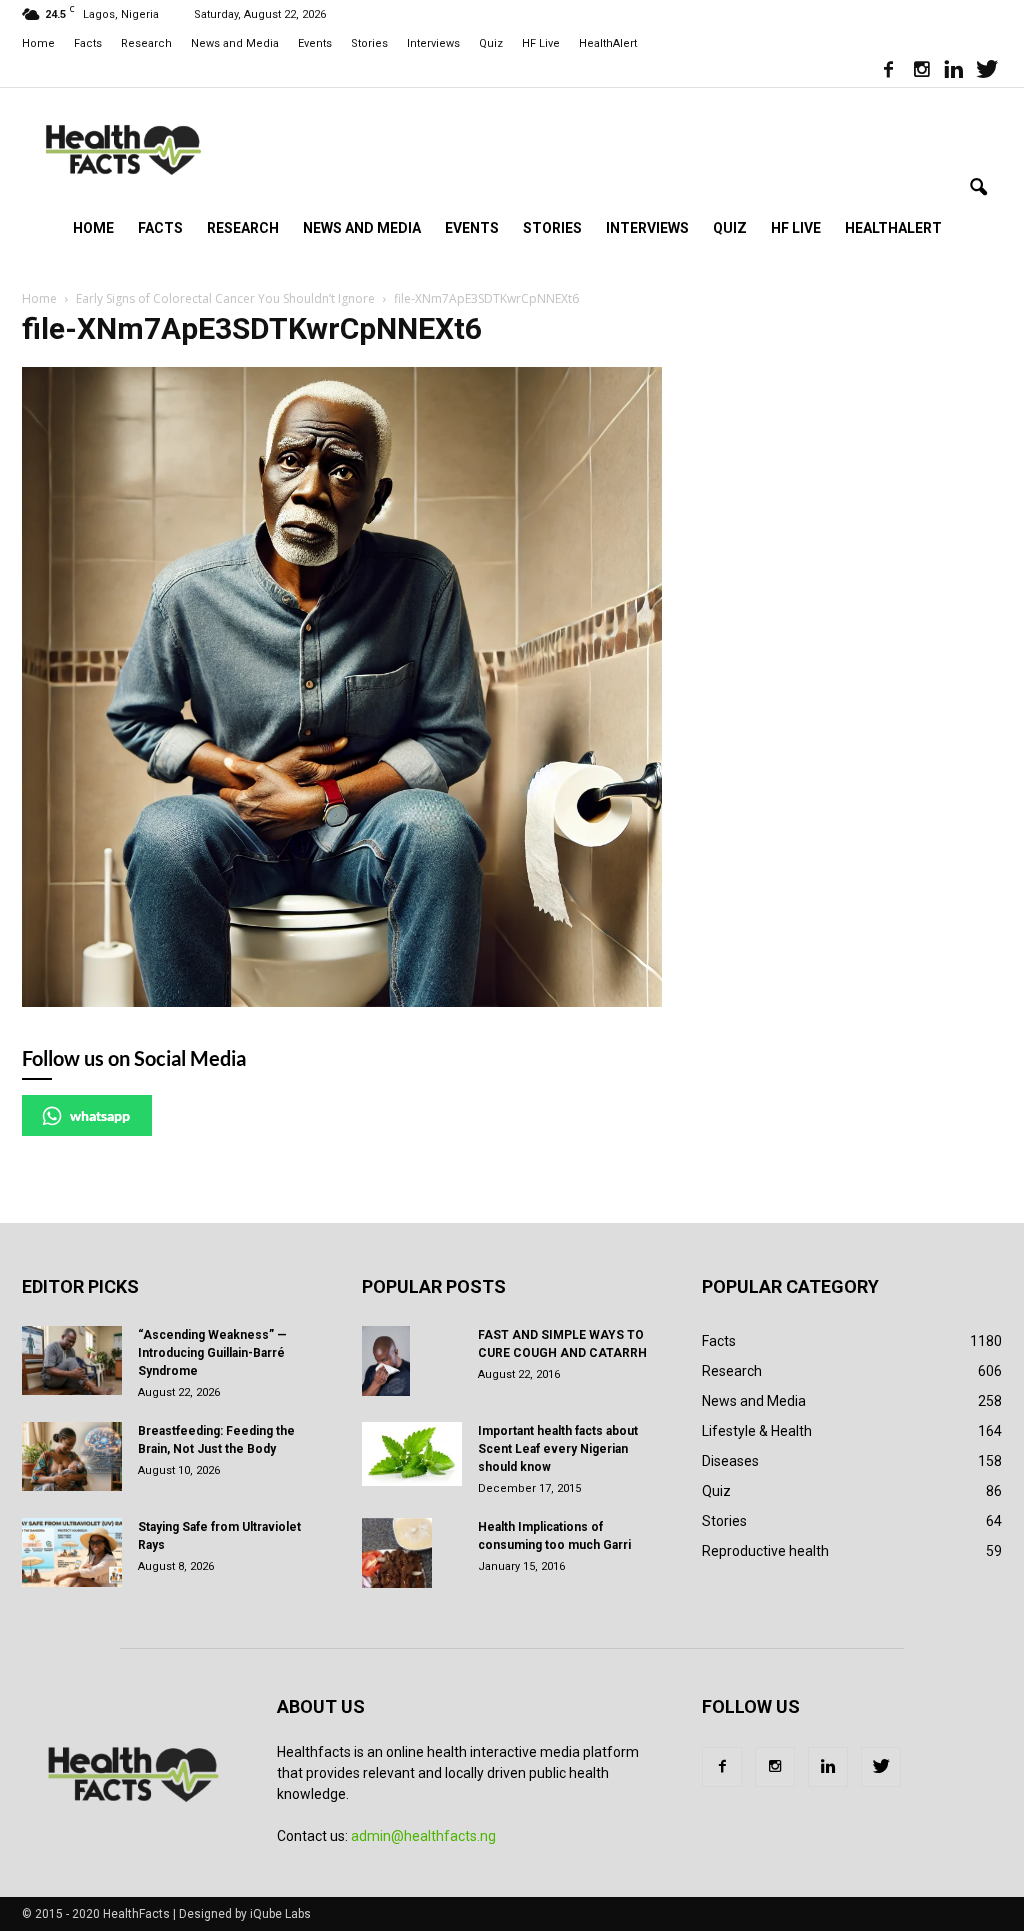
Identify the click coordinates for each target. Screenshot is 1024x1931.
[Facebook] (888, 72)
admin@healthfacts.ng (423, 1836)
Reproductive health (765, 1551)
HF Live (541, 43)
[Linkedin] (954, 72)
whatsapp (100, 1115)
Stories (369, 43)
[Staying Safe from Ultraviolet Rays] (72, 1552)
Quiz (491, 43)
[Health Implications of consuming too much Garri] (397, 1553)
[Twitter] (987, 72)
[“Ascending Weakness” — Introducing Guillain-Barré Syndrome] (72, 1360)
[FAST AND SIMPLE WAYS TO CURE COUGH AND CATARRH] (386, 1361)
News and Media (235, 43)
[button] (978, 188)
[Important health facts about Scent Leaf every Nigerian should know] (412, 1454)
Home (38, 43)
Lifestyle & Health (757, 1431)
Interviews (433, 43)
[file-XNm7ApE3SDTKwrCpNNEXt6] (342, 1002)
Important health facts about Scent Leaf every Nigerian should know (558, 1449)
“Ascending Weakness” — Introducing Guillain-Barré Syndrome (212, 1353)
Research (146, 43)
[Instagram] (921, 72)
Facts (88, 43)
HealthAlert (608, 43)
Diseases (730, 1461)
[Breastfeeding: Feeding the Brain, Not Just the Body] (72, 1456)
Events (315, 43)
